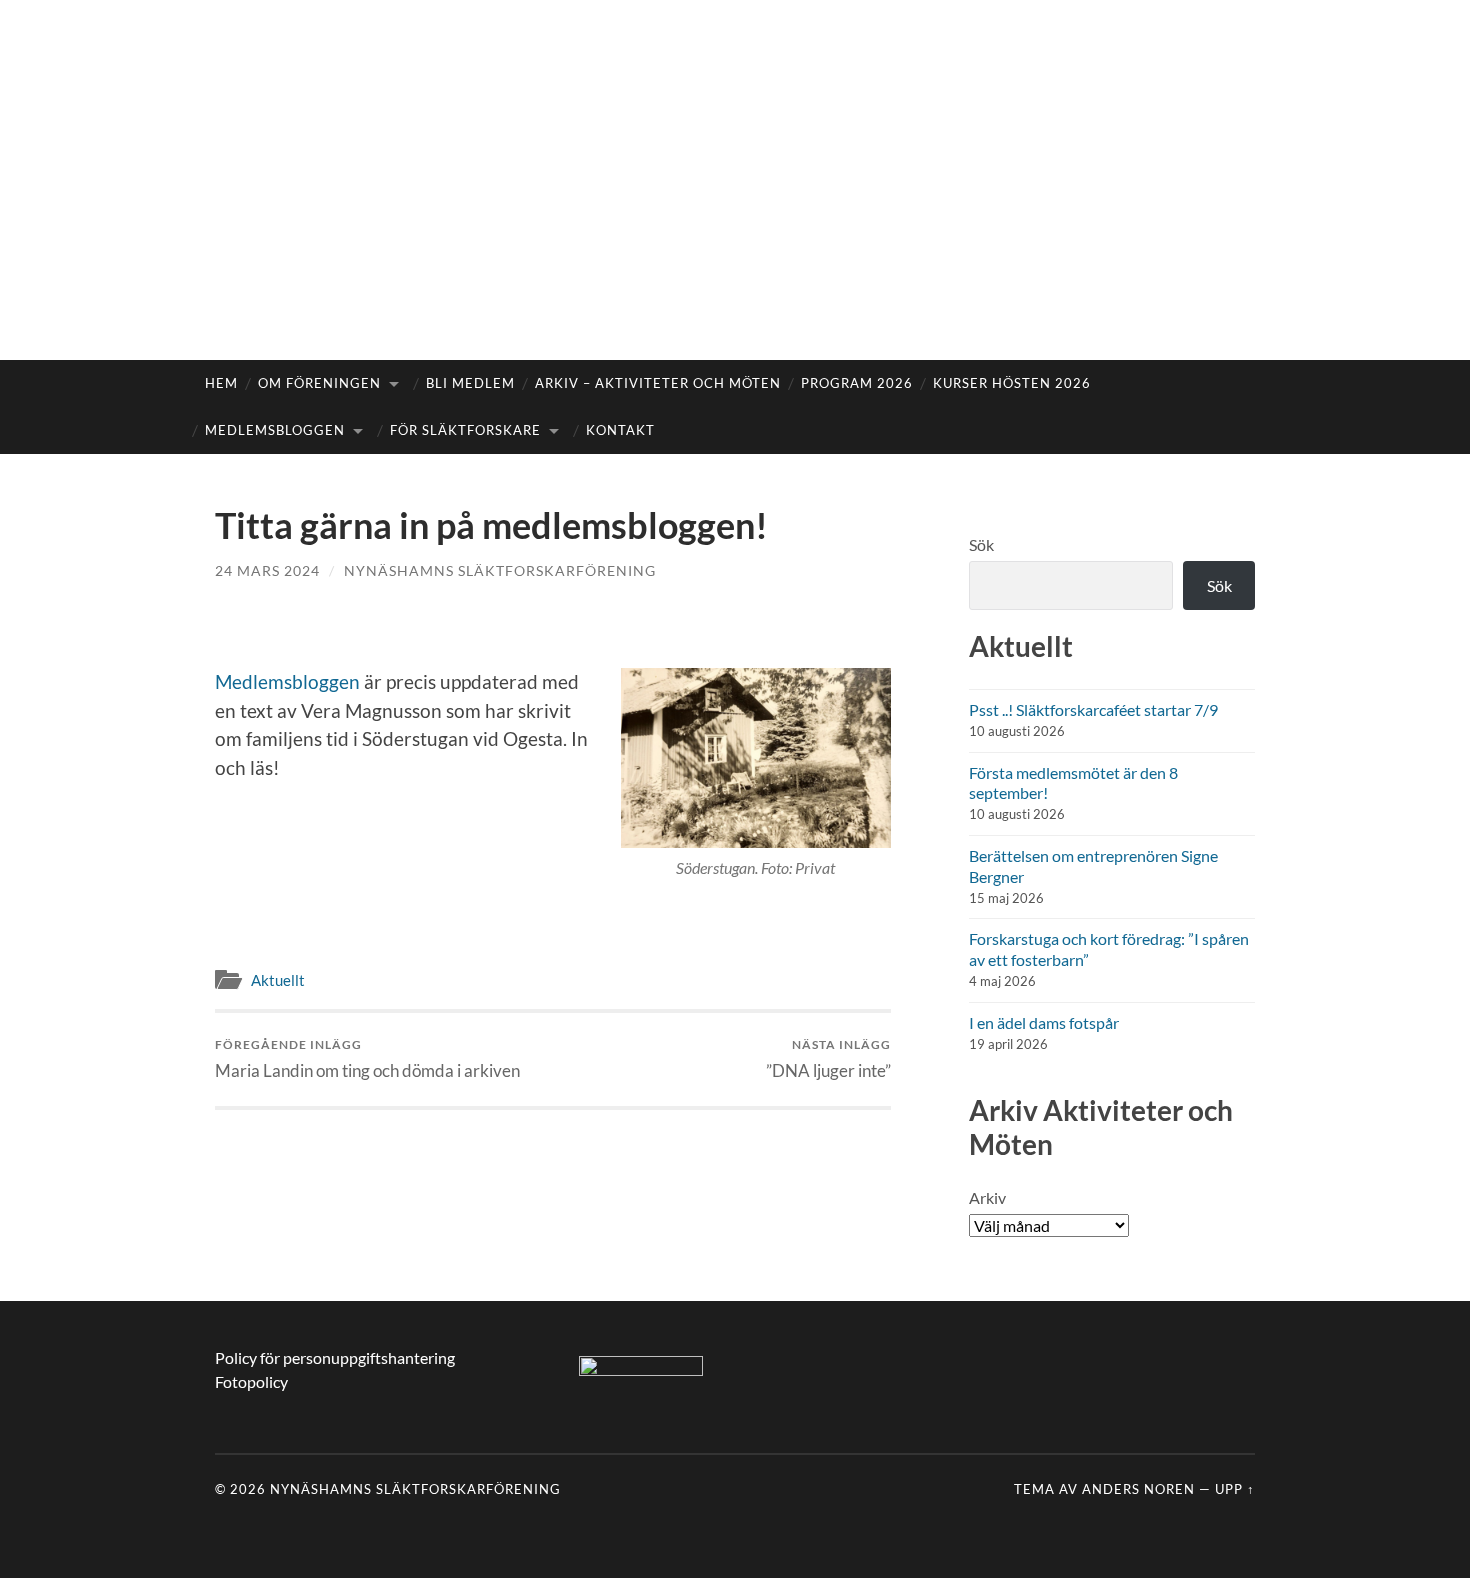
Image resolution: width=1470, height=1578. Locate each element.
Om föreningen (319, 383)
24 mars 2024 (267, 570)
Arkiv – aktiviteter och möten (658, 383)
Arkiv (987, 1197)
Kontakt (620, 430)
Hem (221, 383)
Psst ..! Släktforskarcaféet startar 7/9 (1093, 709)
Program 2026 (857, 383)
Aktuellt (278, 980)
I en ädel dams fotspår (1044, 1022)
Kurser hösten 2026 (1012, 383)
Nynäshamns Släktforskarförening (500, 570)
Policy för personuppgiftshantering (335, 1357)
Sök (981, 544)
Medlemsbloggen (275, 430)
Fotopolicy (251, 1381)
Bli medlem (470, 383)
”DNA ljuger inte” (828, 1058)
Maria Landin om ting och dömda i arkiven (367, 1058)
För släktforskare (465, 430)
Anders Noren (1138, 1489)
